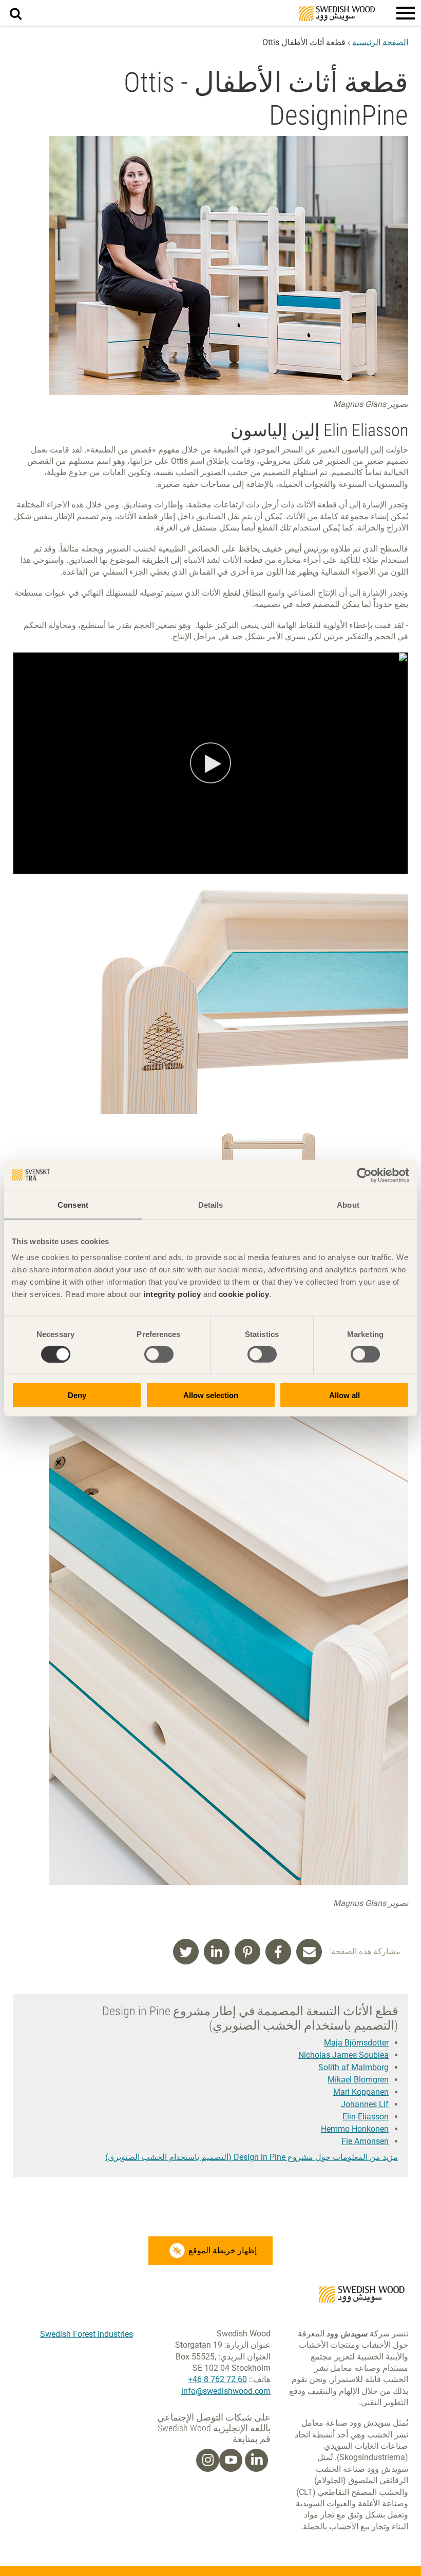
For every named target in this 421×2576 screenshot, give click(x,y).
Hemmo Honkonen (355, 2129)
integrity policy (172, 1294)
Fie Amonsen (365, 2141)
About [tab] (348, 1204)
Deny (77, 1395)
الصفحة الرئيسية (380, 42)
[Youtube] (231, 2460)
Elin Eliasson (366, 2117)
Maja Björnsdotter (356, 2043)
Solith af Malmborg (353, 2067)
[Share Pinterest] (247, 1952)
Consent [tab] (73, 1204)
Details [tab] (211, 1204)
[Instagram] (208, 2460)
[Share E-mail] (309, 1952)
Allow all (345, 1395)
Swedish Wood (337, 14)
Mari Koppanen (361, 2092)
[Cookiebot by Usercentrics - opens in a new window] (364, 1175)
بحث (10, 6)
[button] (406, 13)
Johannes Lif (365, 2104)
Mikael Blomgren (358, 2080)
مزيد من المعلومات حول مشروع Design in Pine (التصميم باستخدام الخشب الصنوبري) (252, 2157)
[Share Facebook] (278, 1952)
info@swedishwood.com (226, 2391)
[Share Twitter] (186, 1952)
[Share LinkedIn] (217, 1952)
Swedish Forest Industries (87, 2334)
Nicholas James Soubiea (343, 2055)
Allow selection (211, 1395)
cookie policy (244, 1294)
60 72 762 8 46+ (217, 2379)
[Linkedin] (257, 2460)
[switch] (159, 1354)
